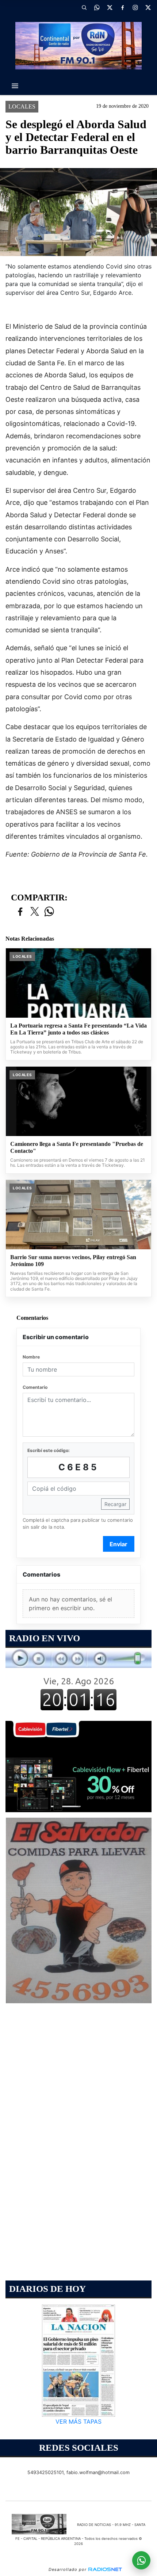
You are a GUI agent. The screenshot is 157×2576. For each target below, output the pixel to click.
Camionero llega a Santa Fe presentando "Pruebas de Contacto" (77, 1148)
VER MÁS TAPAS (78, 2422)
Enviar (118, 1544)
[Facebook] (122, 7)
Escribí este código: (49, 1450)
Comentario (35, 1387)
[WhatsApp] (97, 7)
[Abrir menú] (15, 86)
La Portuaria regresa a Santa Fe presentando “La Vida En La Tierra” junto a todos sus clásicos (78, 1029)
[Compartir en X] (35, 912)
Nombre (31, 1357)
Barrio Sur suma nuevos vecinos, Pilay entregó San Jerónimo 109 (73, 1261)
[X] (110, 7)
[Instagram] (135, 7)
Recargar (115, 1504)
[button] (84, 7)
